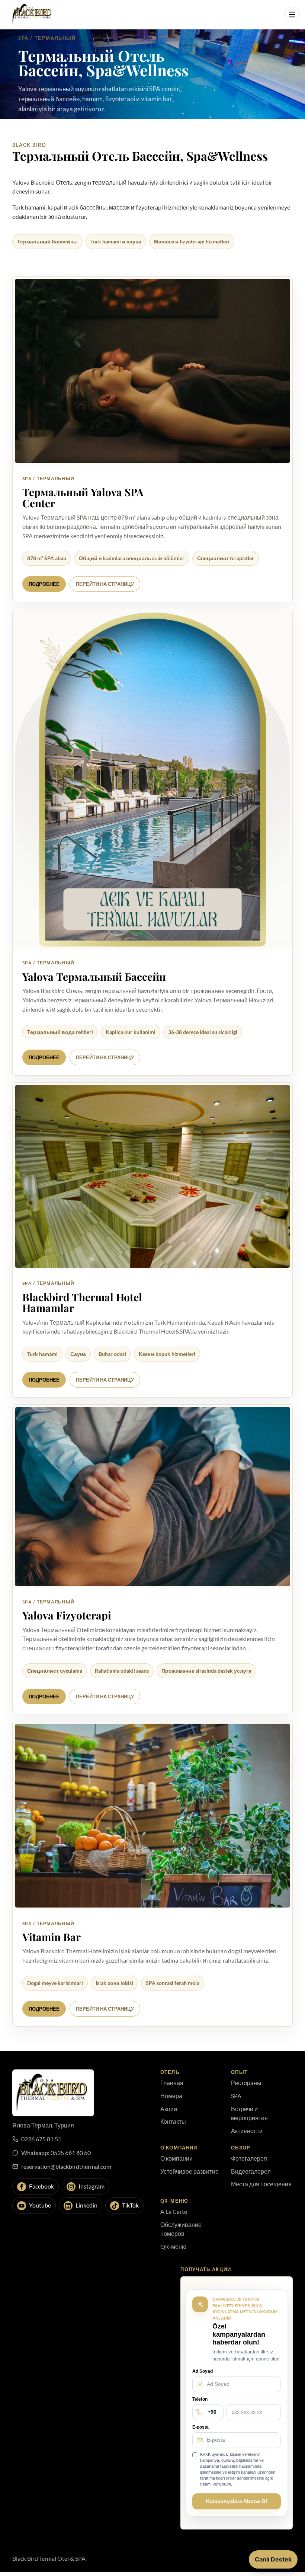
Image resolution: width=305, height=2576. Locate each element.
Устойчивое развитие (190, 2171)
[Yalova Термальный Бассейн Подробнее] (152, 780)
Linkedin (86, 2205)
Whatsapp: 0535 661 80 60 (56, 2153)
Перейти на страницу (105, 584)
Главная (172, 2083)
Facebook (41, 2186)
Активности (247, 2131)
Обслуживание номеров (181, 2229)
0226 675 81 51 (41, 2139)
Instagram (91, 2186)
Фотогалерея (249, 2158)
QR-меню (173, 2246)
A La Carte (174, 2211)
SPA (236, 2096)
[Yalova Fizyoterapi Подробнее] (152, 1496)
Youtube (40, 2205)
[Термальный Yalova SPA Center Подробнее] (152, 371)
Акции (169, 2109)
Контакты (173, 2121)
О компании (176, 2158)
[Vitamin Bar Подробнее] (152, 1816)
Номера (171, 2096)
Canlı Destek (273, 2559)
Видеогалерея (251, 2171)
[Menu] (292, 15)
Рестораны (246, 2083)
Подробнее (44, 584)
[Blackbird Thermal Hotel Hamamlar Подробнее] (152, 1177)
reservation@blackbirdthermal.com (66, 2166)
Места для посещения (261, 2184)
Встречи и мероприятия (249, 2113)
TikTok (130, 2205)
